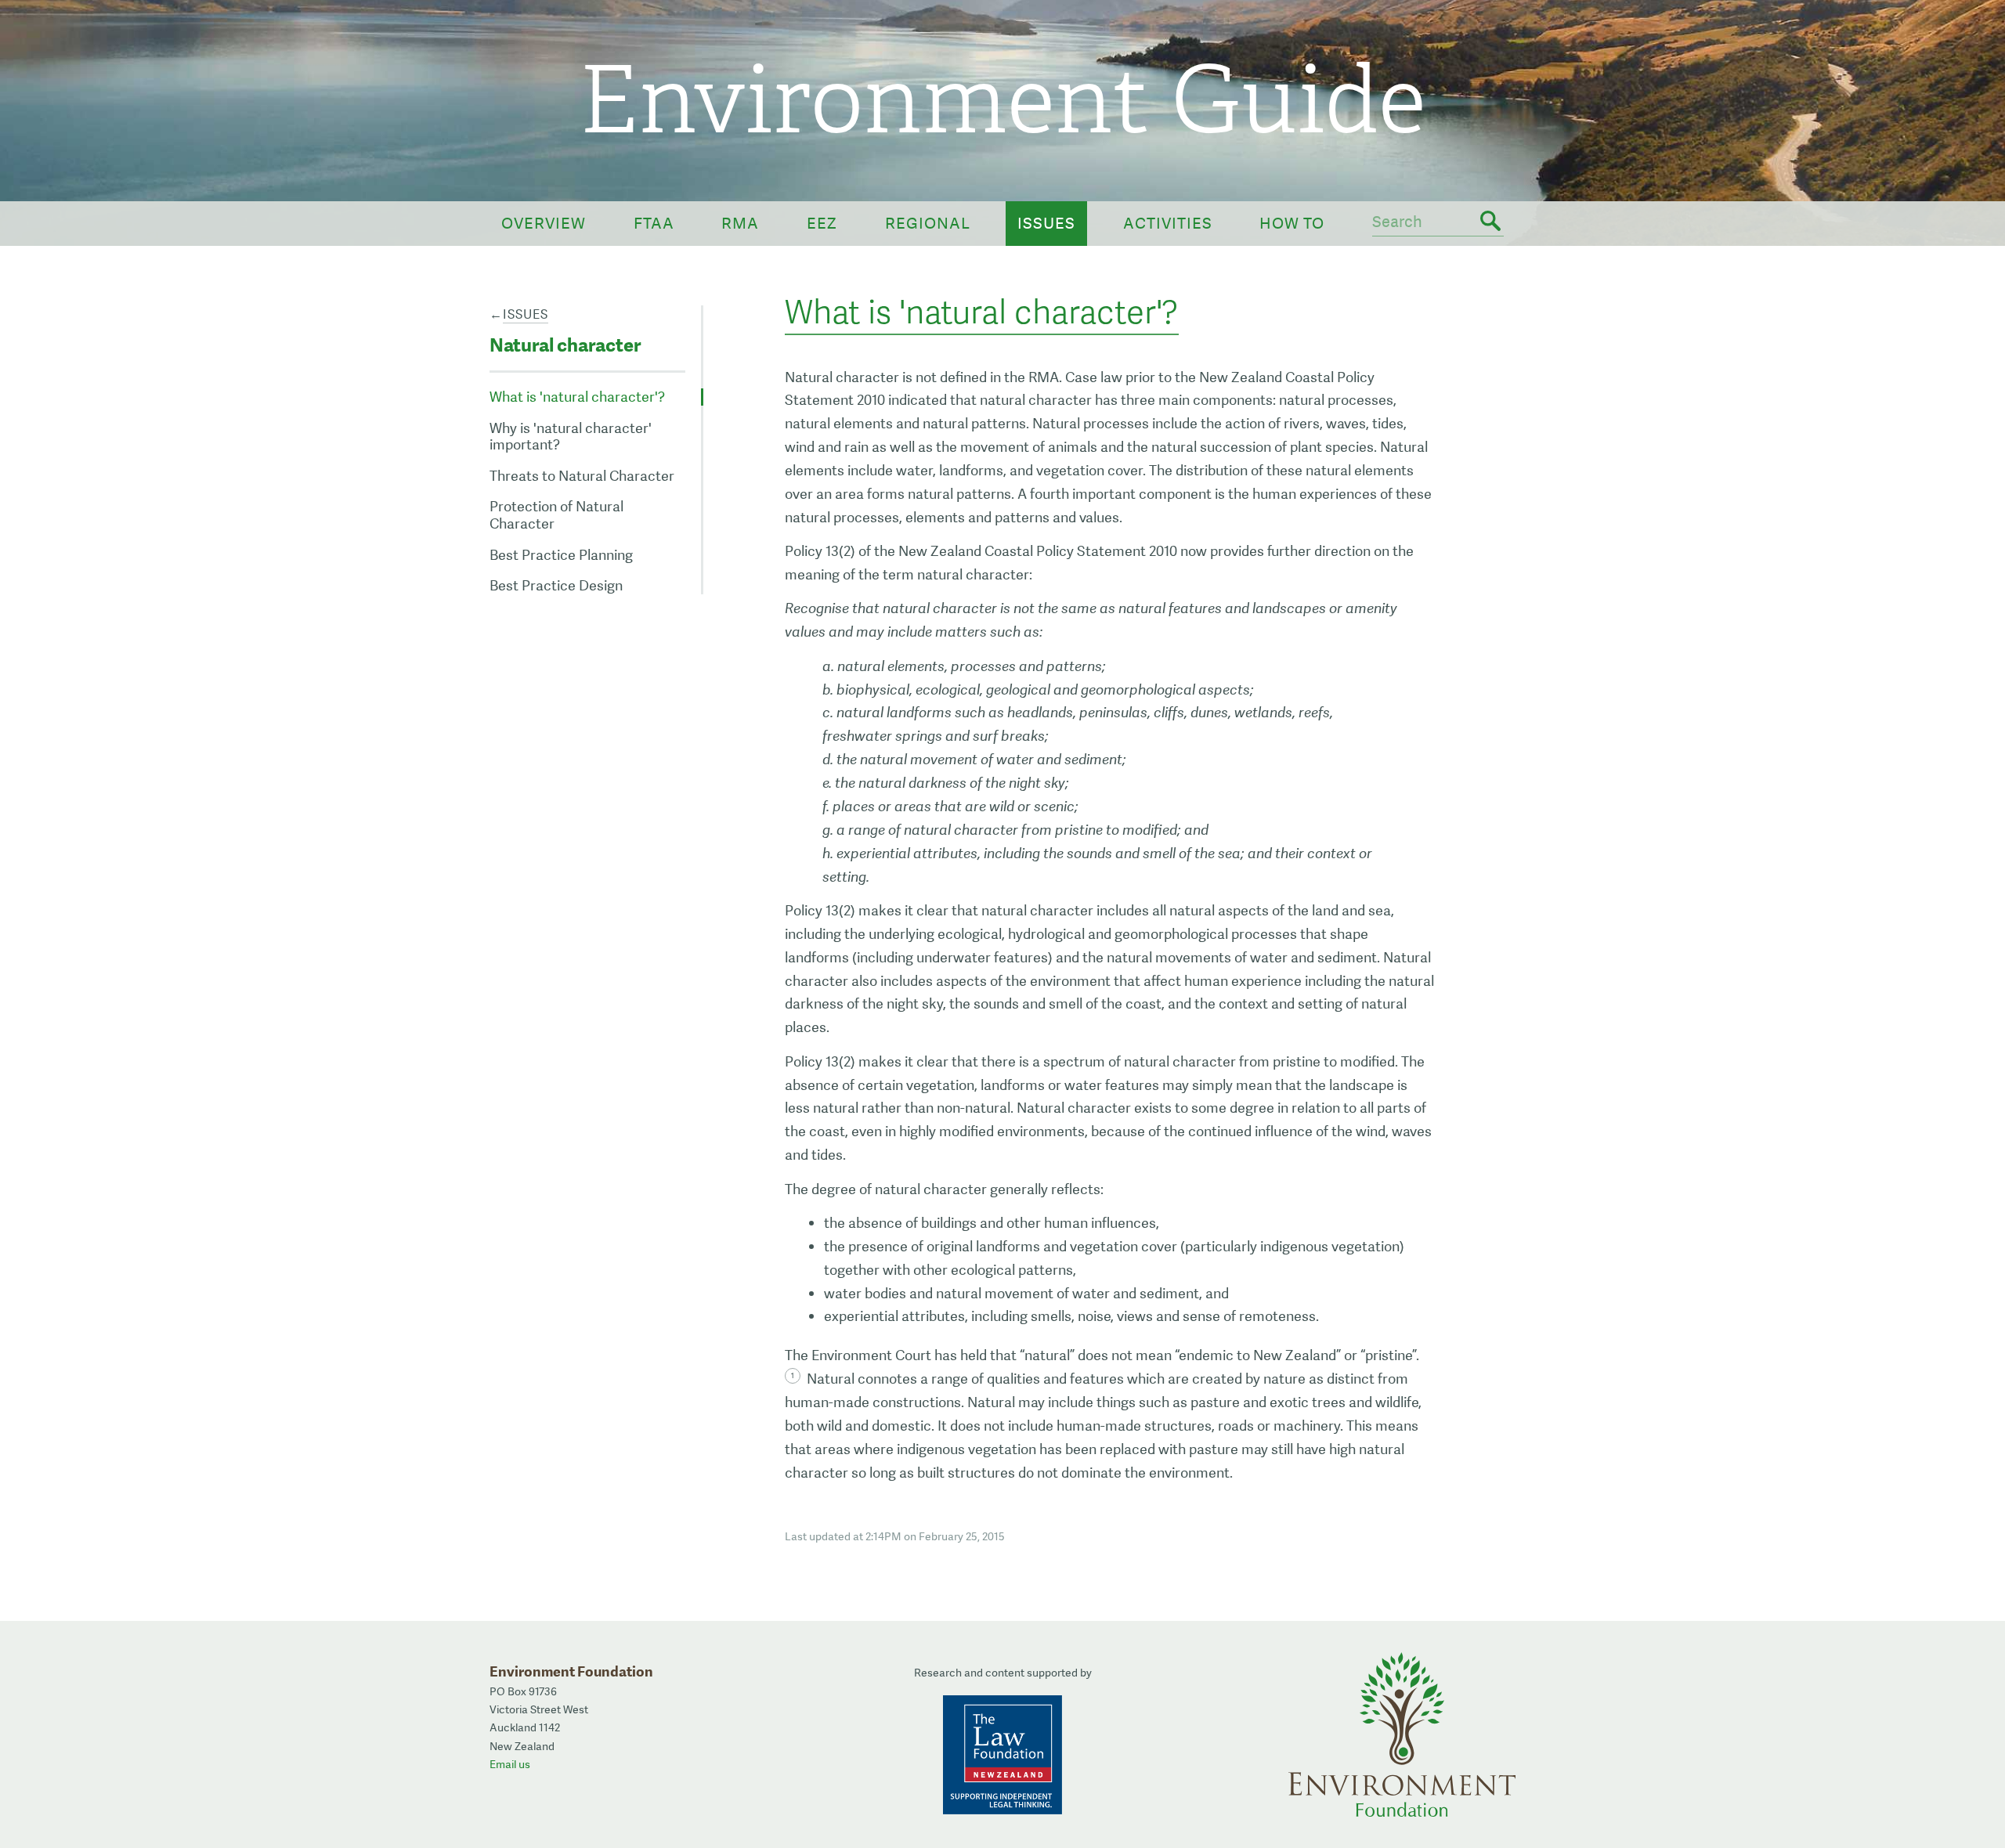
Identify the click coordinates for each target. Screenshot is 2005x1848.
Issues (1046, 223)
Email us (510, 1764)
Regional (928, 223)
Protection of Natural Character (556, 515)
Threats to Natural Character (582, 476)
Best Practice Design (556, 585)
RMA (740, 223)
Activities (1168, 223)
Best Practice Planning (561, 555)
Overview (544, 223)
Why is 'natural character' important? (571, 437)
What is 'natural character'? (577, 397)
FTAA (654, 223)
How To (1292, 223)
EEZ (822, 223)
